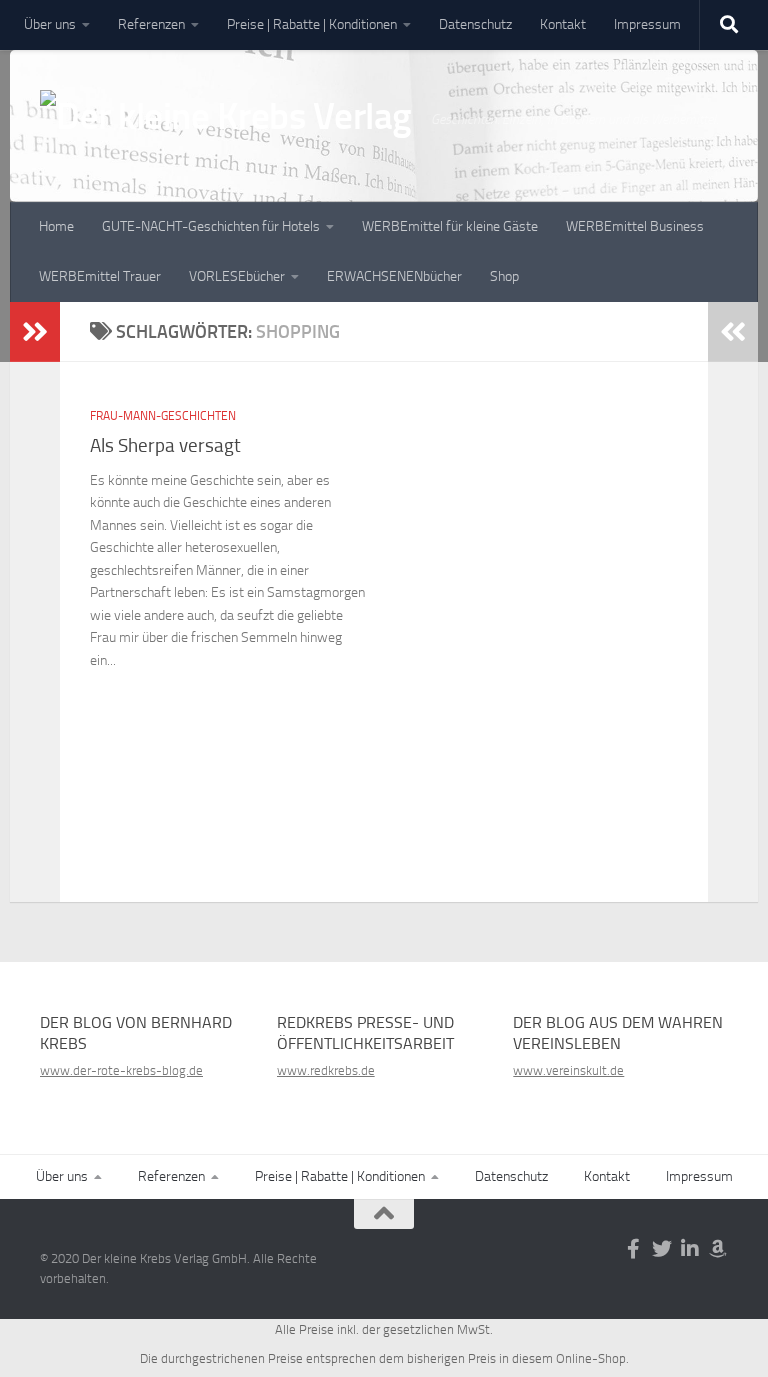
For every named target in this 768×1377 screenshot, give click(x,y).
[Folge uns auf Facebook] (634, 1249)
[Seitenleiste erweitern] (35, 332)
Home (56, 226)
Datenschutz (475, 24)
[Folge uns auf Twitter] (662, 1249)
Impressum (647, 24)
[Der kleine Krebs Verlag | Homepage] (225, 132)
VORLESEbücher (237, 276)
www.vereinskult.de (568, 1070)
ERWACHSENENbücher (394, 276)
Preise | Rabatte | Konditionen (312, 24)
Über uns (50, 24)
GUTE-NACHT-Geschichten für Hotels (211, 226)
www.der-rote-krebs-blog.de (121, 1070)
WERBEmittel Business (635, 226)
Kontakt (563, 24)
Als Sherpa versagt (165, 445)
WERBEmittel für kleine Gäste (450, 226)
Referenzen (151, 24)
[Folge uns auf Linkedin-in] (690, 1249)
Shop (504, 276)
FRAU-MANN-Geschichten (163, 416)
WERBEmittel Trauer (100, 276)
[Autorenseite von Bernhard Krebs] (718, 1249)
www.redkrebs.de (326, 1070)
